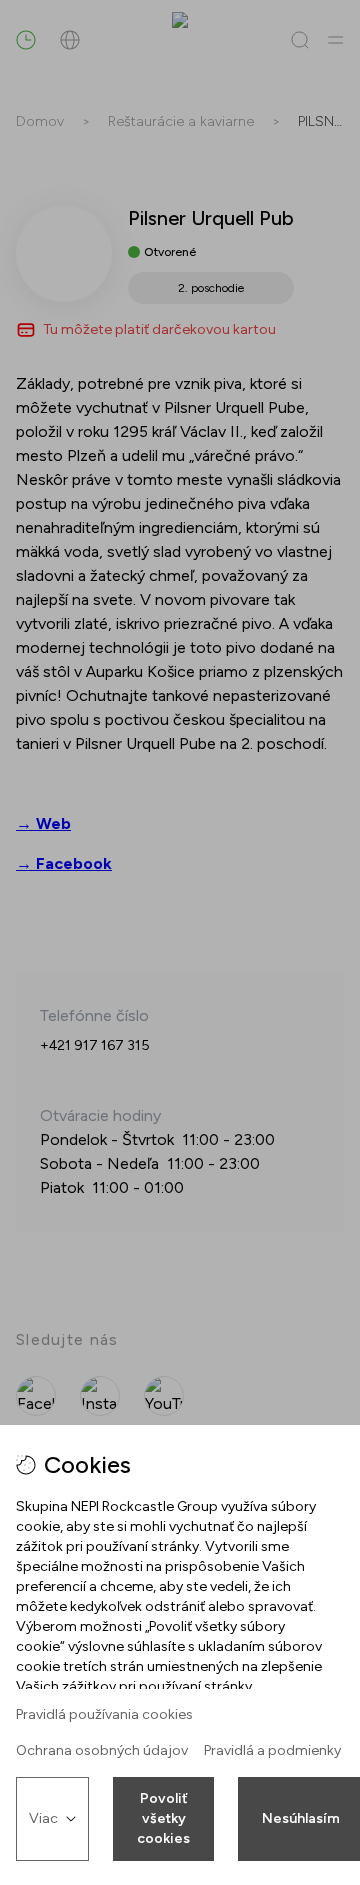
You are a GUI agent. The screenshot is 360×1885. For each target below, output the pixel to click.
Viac (43, 1818)
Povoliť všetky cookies (163, 1818)
